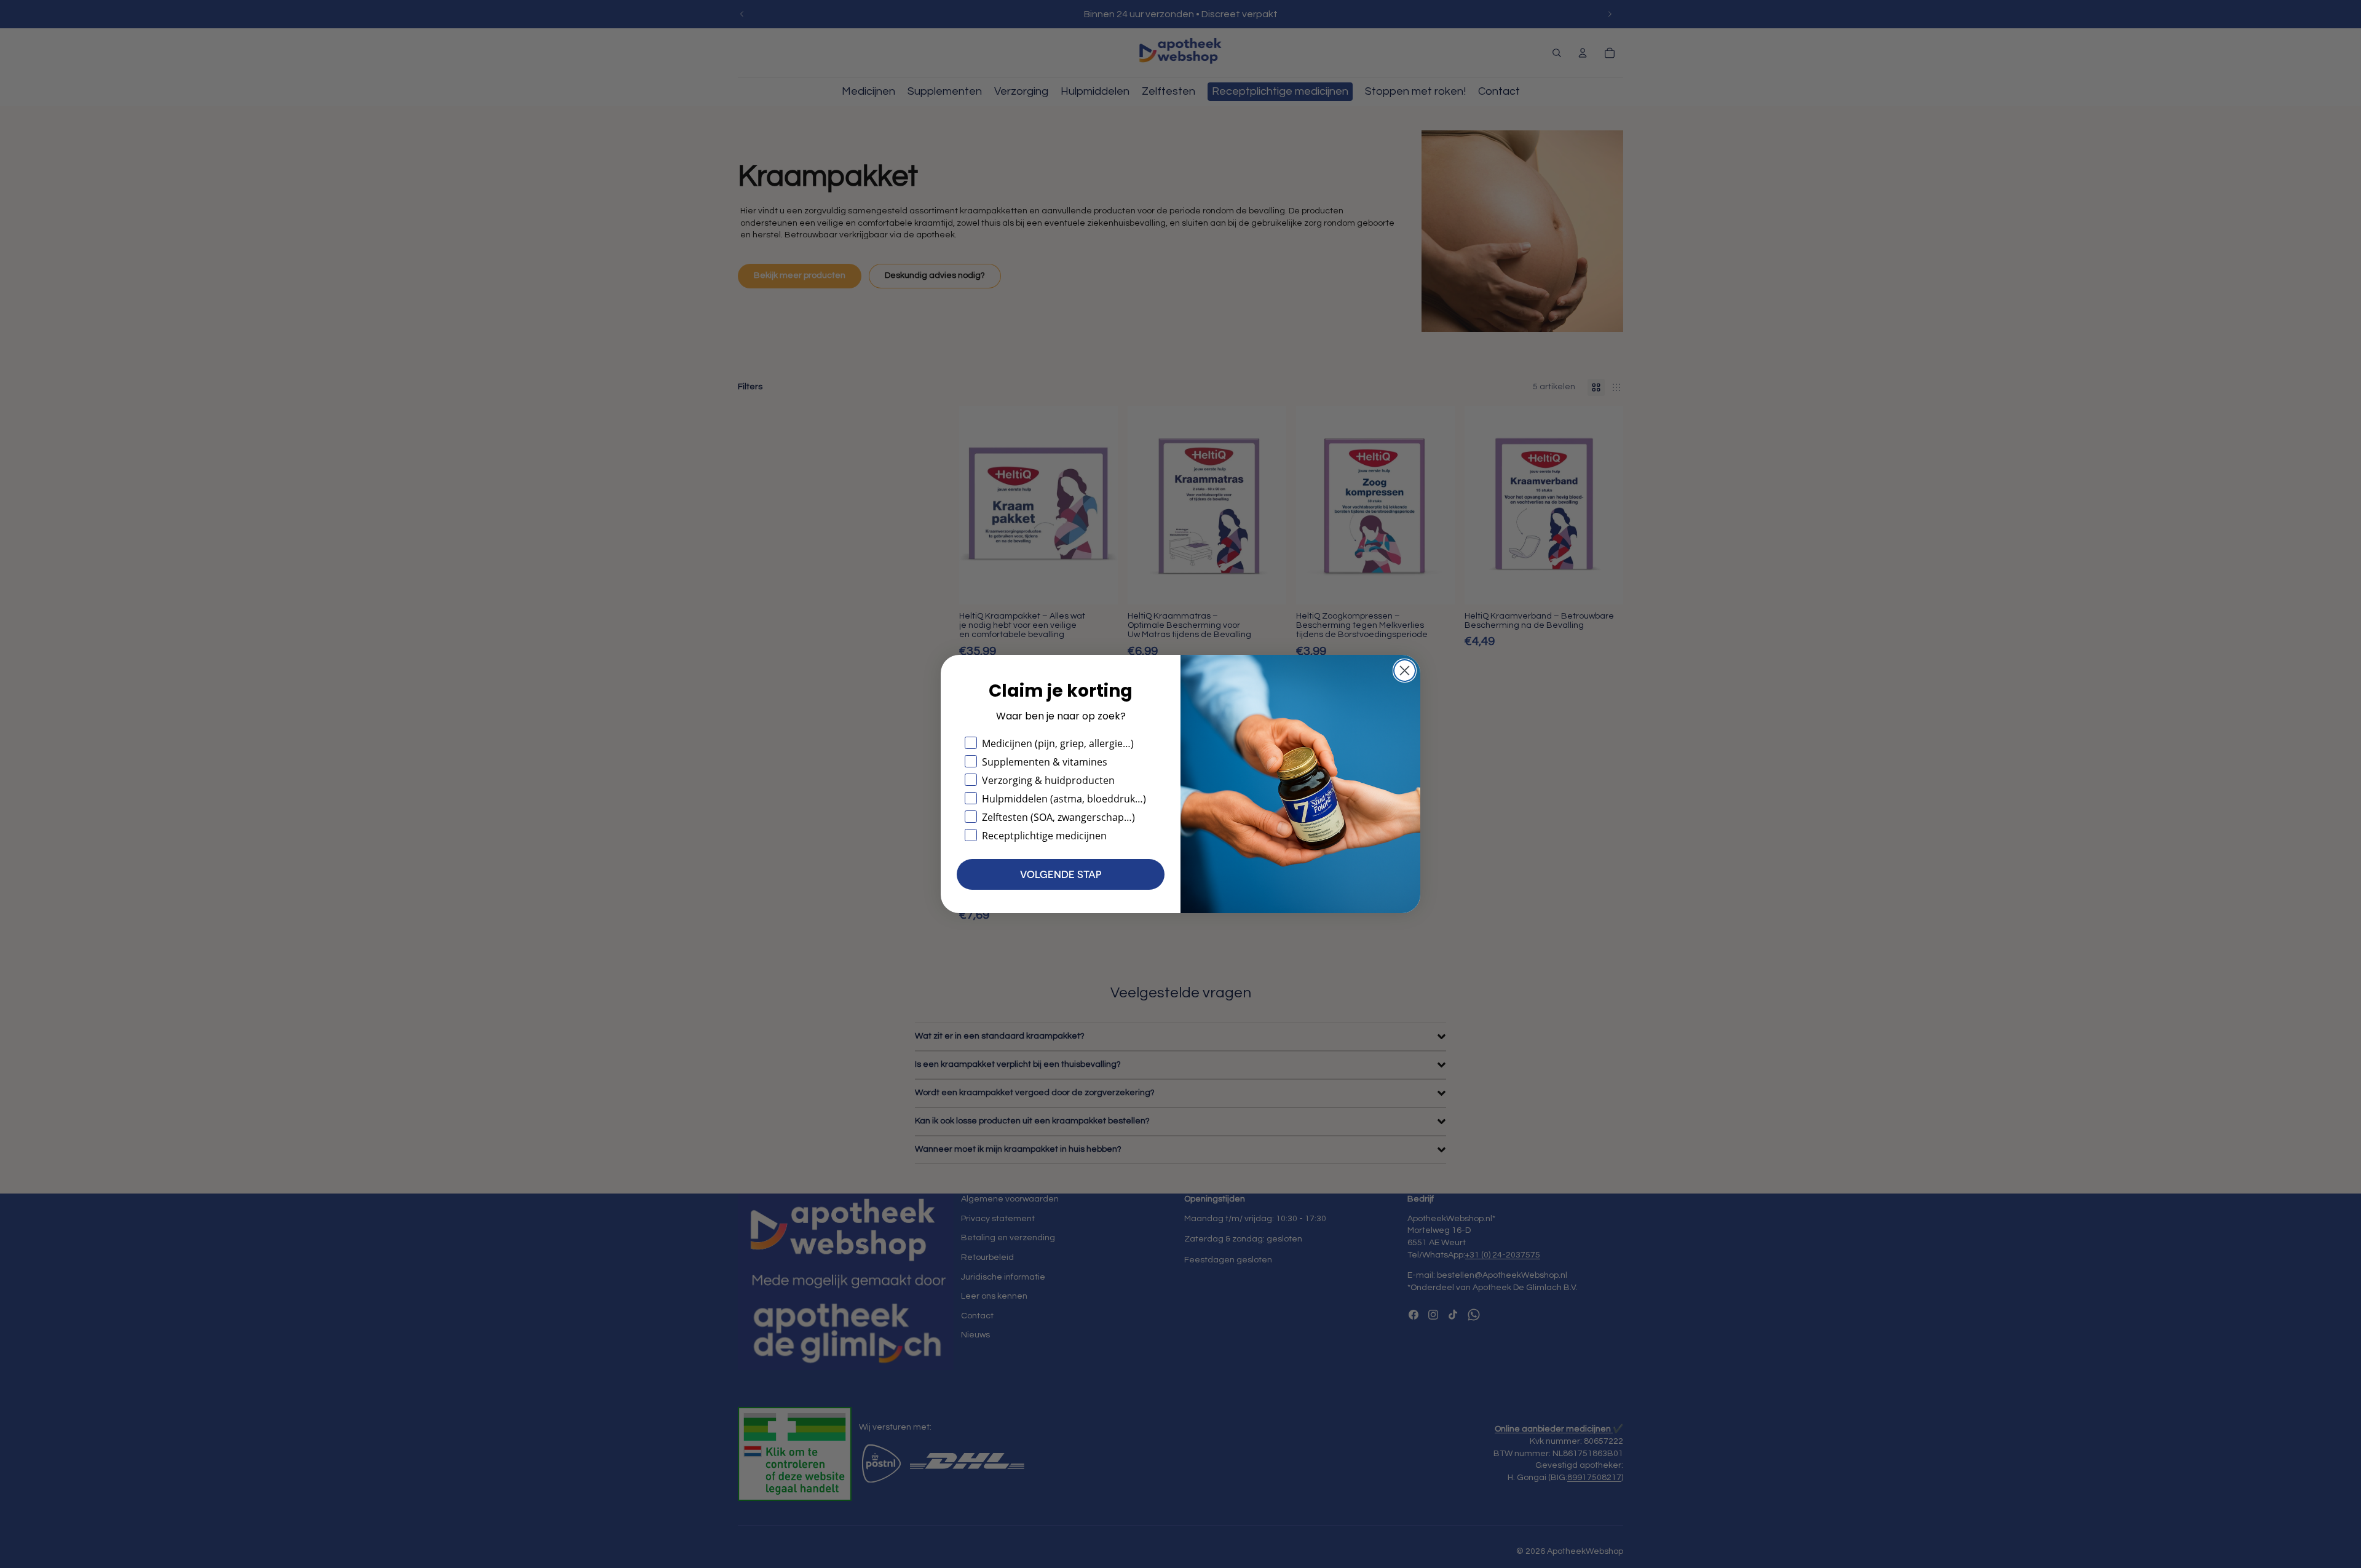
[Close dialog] (1405, 671)
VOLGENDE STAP (1061, 874)
